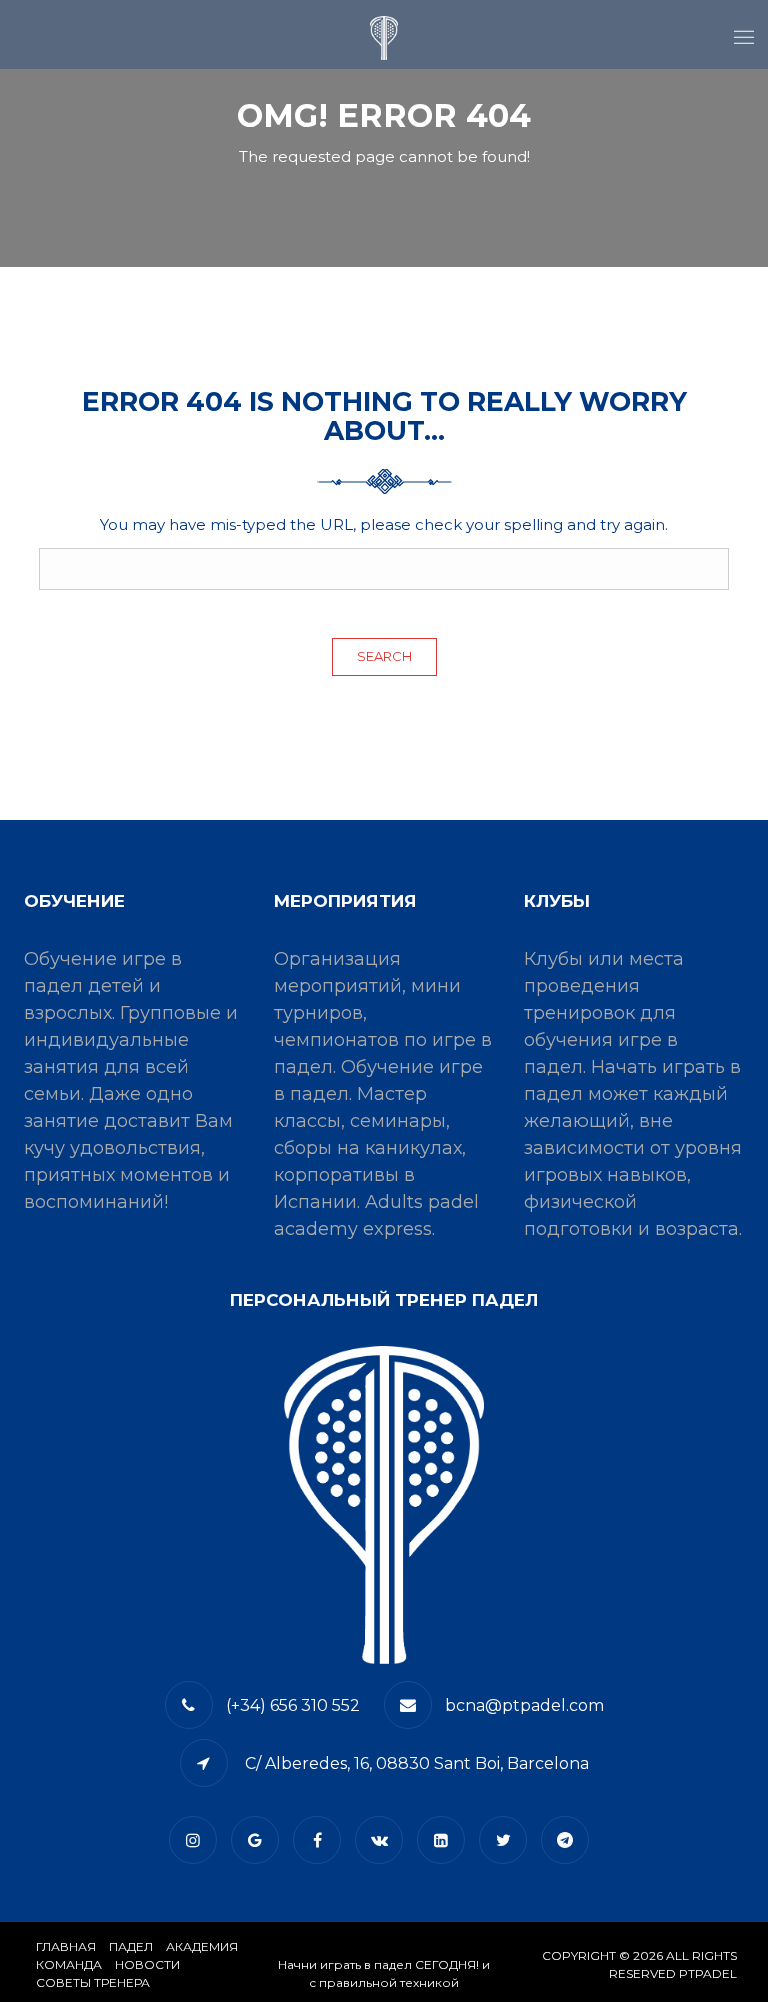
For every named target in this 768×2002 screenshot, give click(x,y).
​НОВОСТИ (147, 1964)
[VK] (384, 1840)
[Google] (260, 1840)
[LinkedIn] (446, 1840)
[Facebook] (322, 1840)
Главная (66, 1946)
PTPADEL (708, 1973)
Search (384, 656)
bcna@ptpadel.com (524, 1705)
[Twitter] (508, 1840)
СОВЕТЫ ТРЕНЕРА (93, 1982)
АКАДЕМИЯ (202, 1946)
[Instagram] (198, 1840)
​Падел (131, 1946)
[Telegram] (570, 1840)
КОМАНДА (69, 1964)
